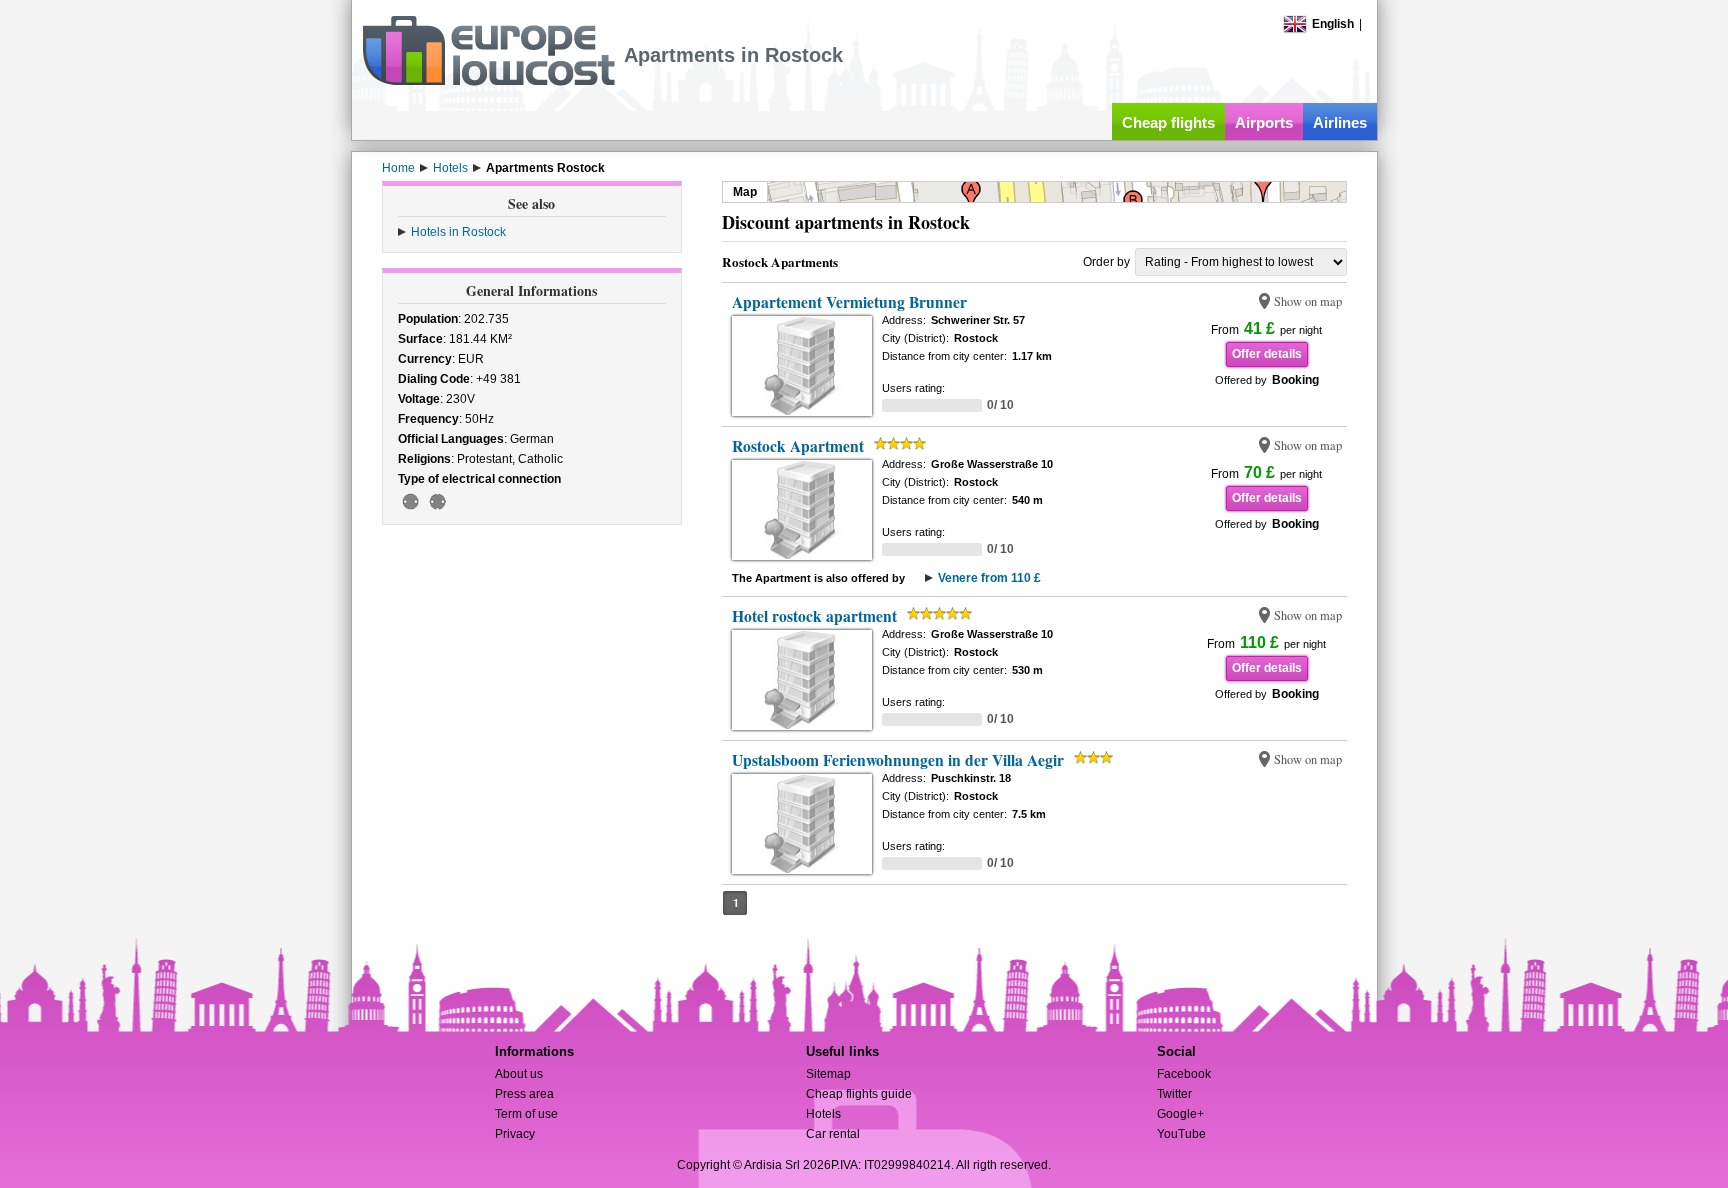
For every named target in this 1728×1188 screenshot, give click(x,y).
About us (519, 1074)
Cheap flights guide (859, 1094)
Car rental (833, 1134)
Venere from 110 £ (989, 578)
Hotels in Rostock (458, 232)
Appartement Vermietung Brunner (849, 302)
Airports (1264, 122)
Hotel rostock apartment (814, 616)
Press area (524, 1094)
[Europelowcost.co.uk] (488, 82)
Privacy (515, 1134)
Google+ (1180, 1114)
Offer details (1267, 354)
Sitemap (828, 1074)
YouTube (1181, 1134)
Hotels (823, 1114)
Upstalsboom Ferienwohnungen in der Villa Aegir (898, 760)
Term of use (526, 1114)
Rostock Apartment (798, 446)
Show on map (1308, 301)
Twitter (1174, 1094)
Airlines (1340, 122)
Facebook (1184, 1074)
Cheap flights (1168, 122)
